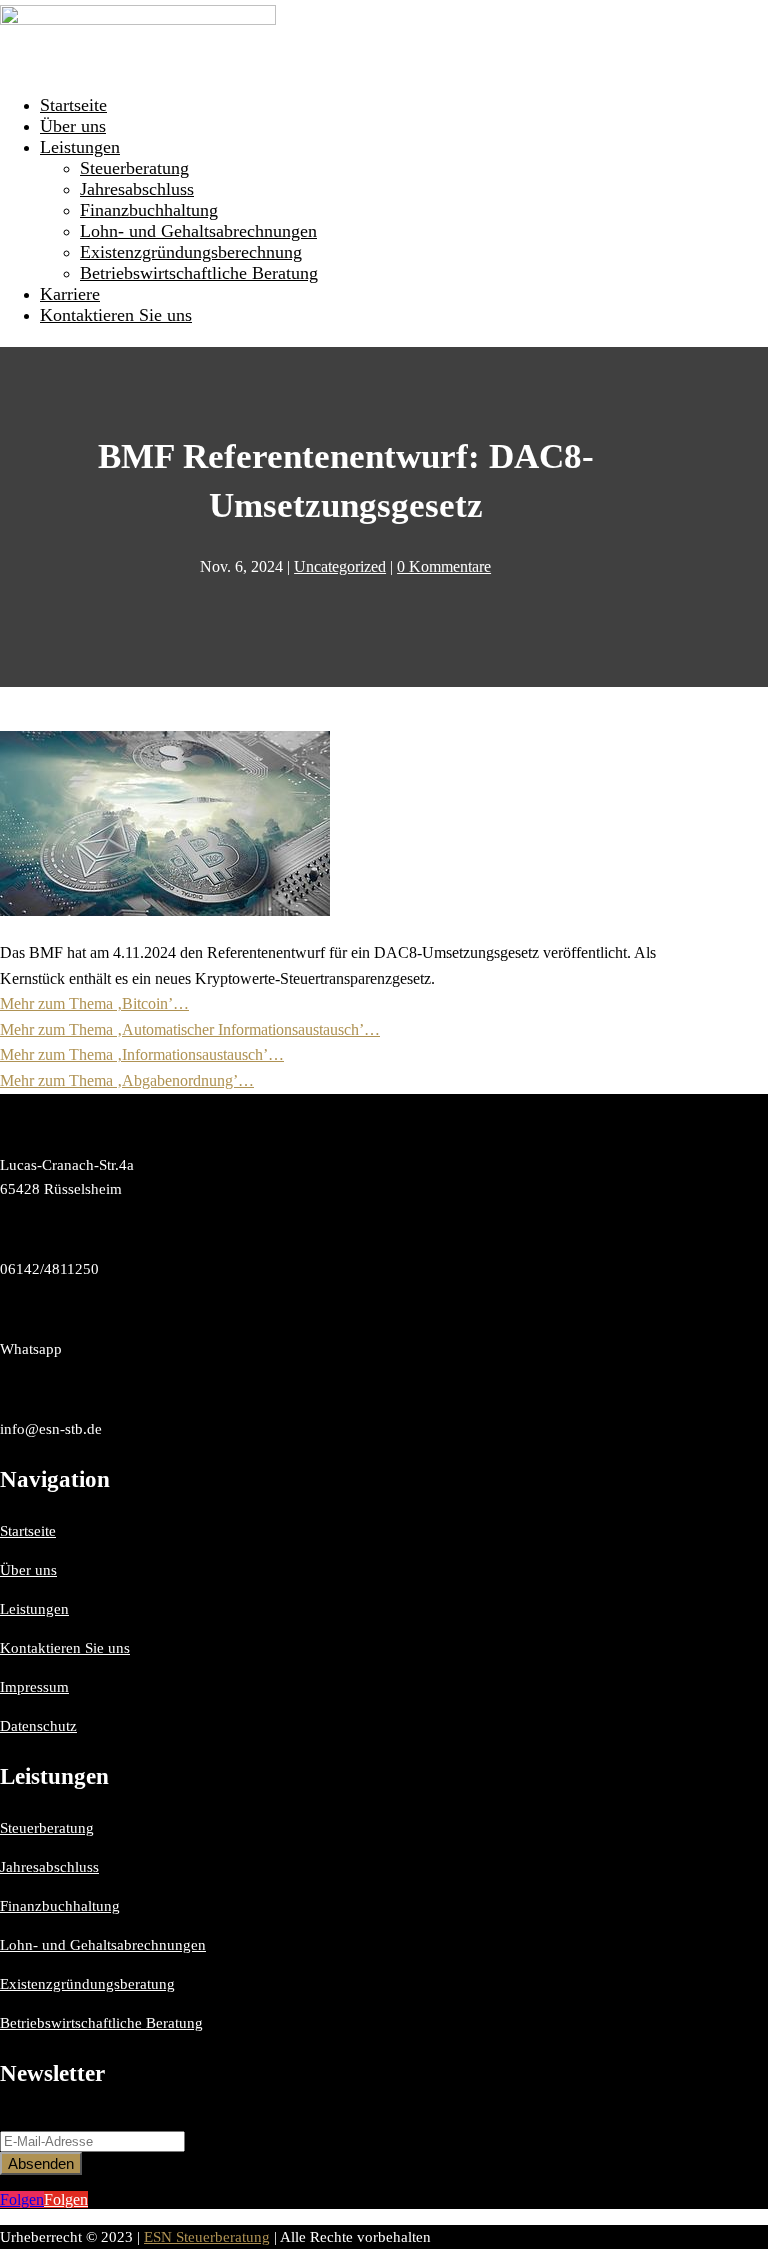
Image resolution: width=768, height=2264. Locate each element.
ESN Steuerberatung (207, 2237)
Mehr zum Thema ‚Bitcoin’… (94, 1003)
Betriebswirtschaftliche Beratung (199, 273)
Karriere (70, 294)
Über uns (73, 126)
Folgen (66, 2199)
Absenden (41, 2163)
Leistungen (80, 147)
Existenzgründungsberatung (87, 1984)
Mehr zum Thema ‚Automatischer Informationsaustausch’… (190, 1029)
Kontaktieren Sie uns (116, 315)
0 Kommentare (444, 566)
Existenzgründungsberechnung (191, 252)
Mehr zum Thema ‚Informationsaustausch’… (142, 1054)
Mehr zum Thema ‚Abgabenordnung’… (127, 1080)
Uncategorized (340, 566)
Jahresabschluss (137, 189)
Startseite (73, 105)
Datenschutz (38, 1726)
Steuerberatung (134, 168)
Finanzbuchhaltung (149, 210)
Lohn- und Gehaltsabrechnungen (198, 231)
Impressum (34, 1687)
